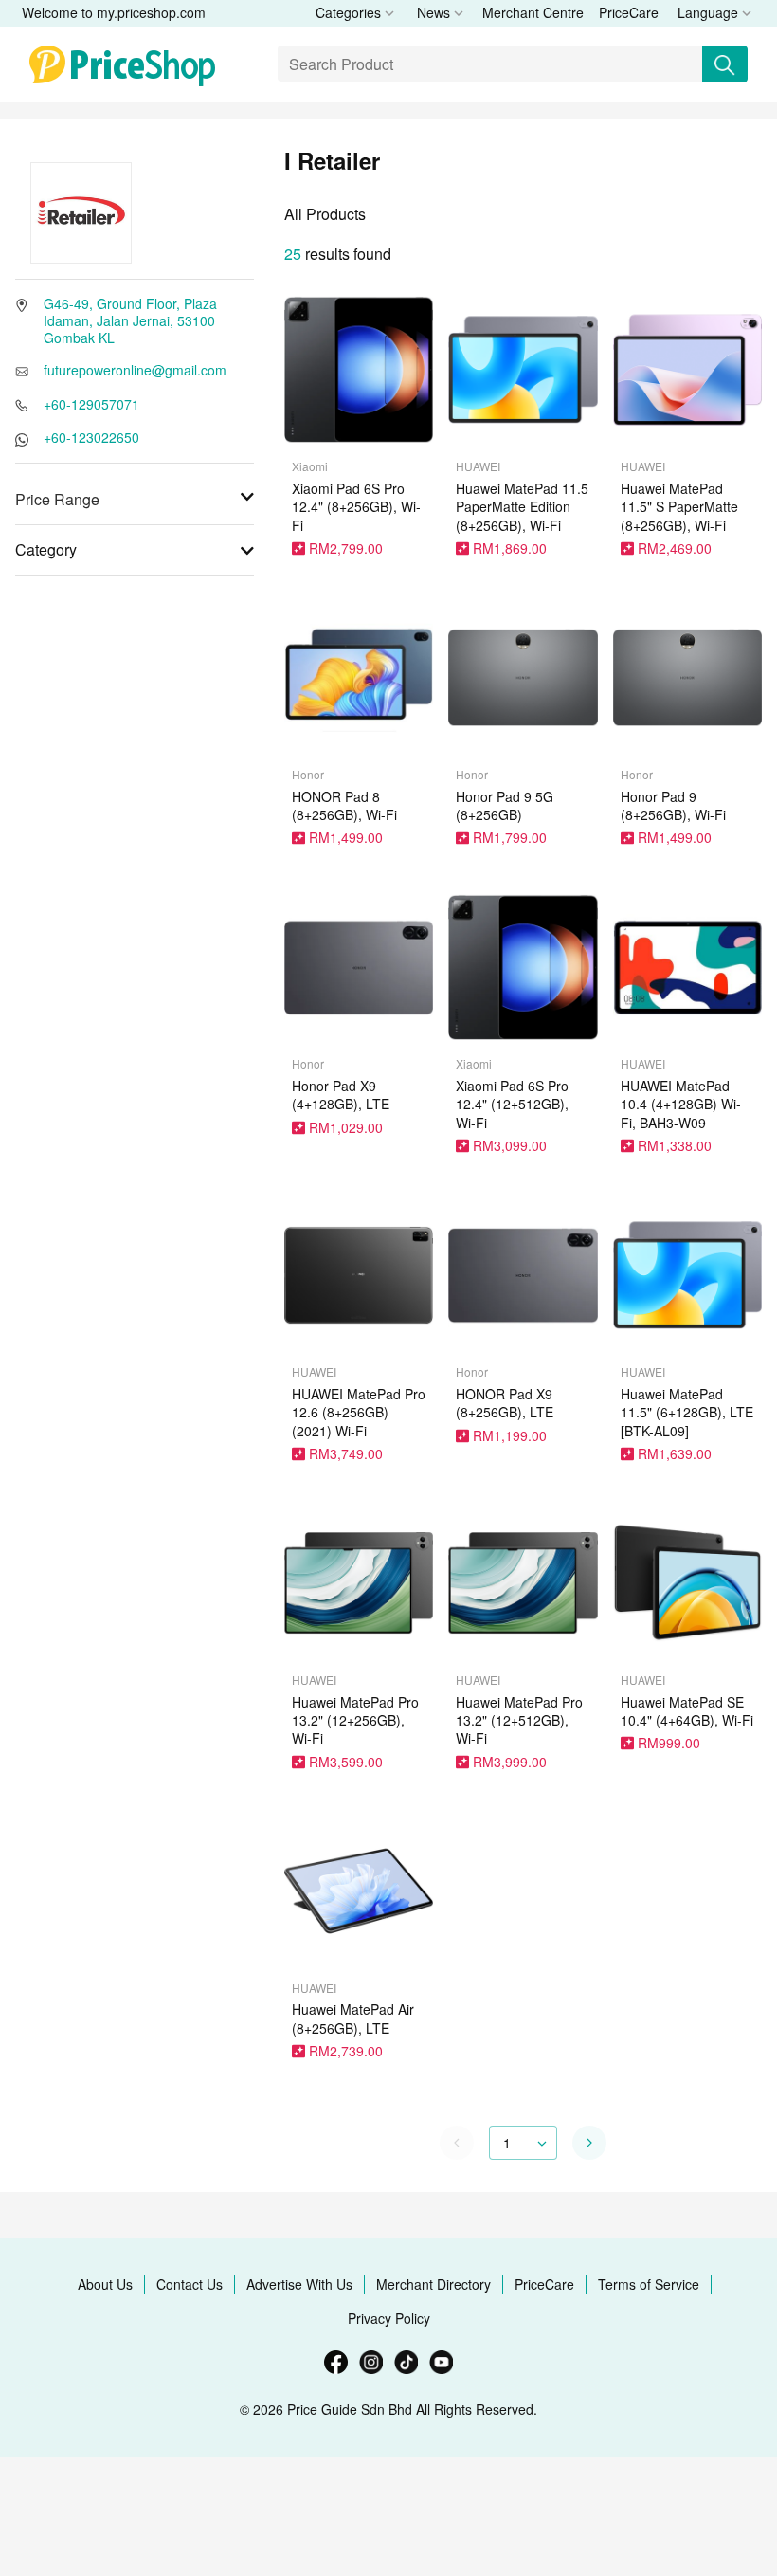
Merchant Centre (533, 12)
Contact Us (190, 2284)
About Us (105, 2284)
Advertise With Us (299, 2284)
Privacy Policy (389, 2318)
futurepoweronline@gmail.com (135, 370)
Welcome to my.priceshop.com (114, 12)
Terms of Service (649, 2284)
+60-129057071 (91, 404)
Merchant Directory (434, 2284)
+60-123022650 (91, 437)
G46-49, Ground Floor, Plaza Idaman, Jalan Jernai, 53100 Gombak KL (130, 320)
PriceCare (629, 12)
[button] (589, 2143)
